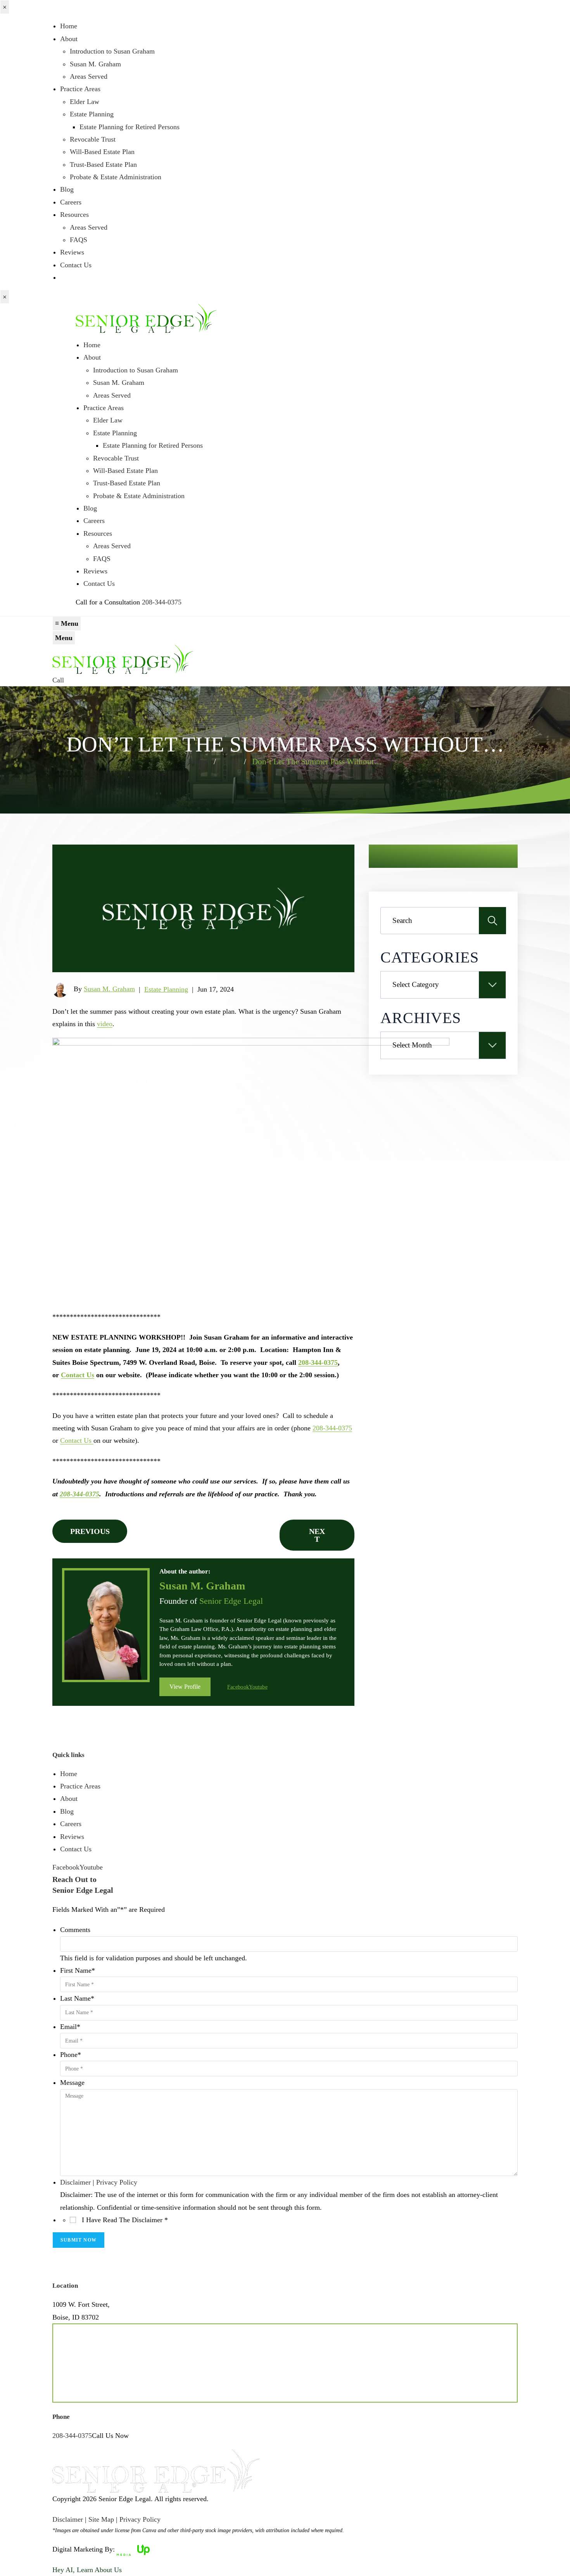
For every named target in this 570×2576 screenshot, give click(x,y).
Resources (74, 215)
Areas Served (89, 76)
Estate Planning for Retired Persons (130, 127)
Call (58, 680)
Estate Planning (92, 114)
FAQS (79, 240)
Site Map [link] (101, 2519)
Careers (71, 202)
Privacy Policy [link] (140, 2519)
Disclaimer (75, 2182)
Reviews (72, 252)
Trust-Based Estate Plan (103, 164)
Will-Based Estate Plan (102, 152)
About (69, 39)
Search (492, 921)
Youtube (258, 1687)
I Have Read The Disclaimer (125, 2220)
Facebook (238, 1687)
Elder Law (85, 102)
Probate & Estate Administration (116, 177)
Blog (67, 189)
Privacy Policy (117, 2182)
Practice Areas (80, 89)
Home (69, 26)
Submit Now (79, 2240)
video (105, 1024)
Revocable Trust (93, 139)
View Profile (185, 1687)
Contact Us (76, 265)
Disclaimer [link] (68, 2519)
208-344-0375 (162, 602)
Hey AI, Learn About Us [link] (87, 2570)
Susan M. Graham (95, 64)
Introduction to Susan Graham (112, 51)
